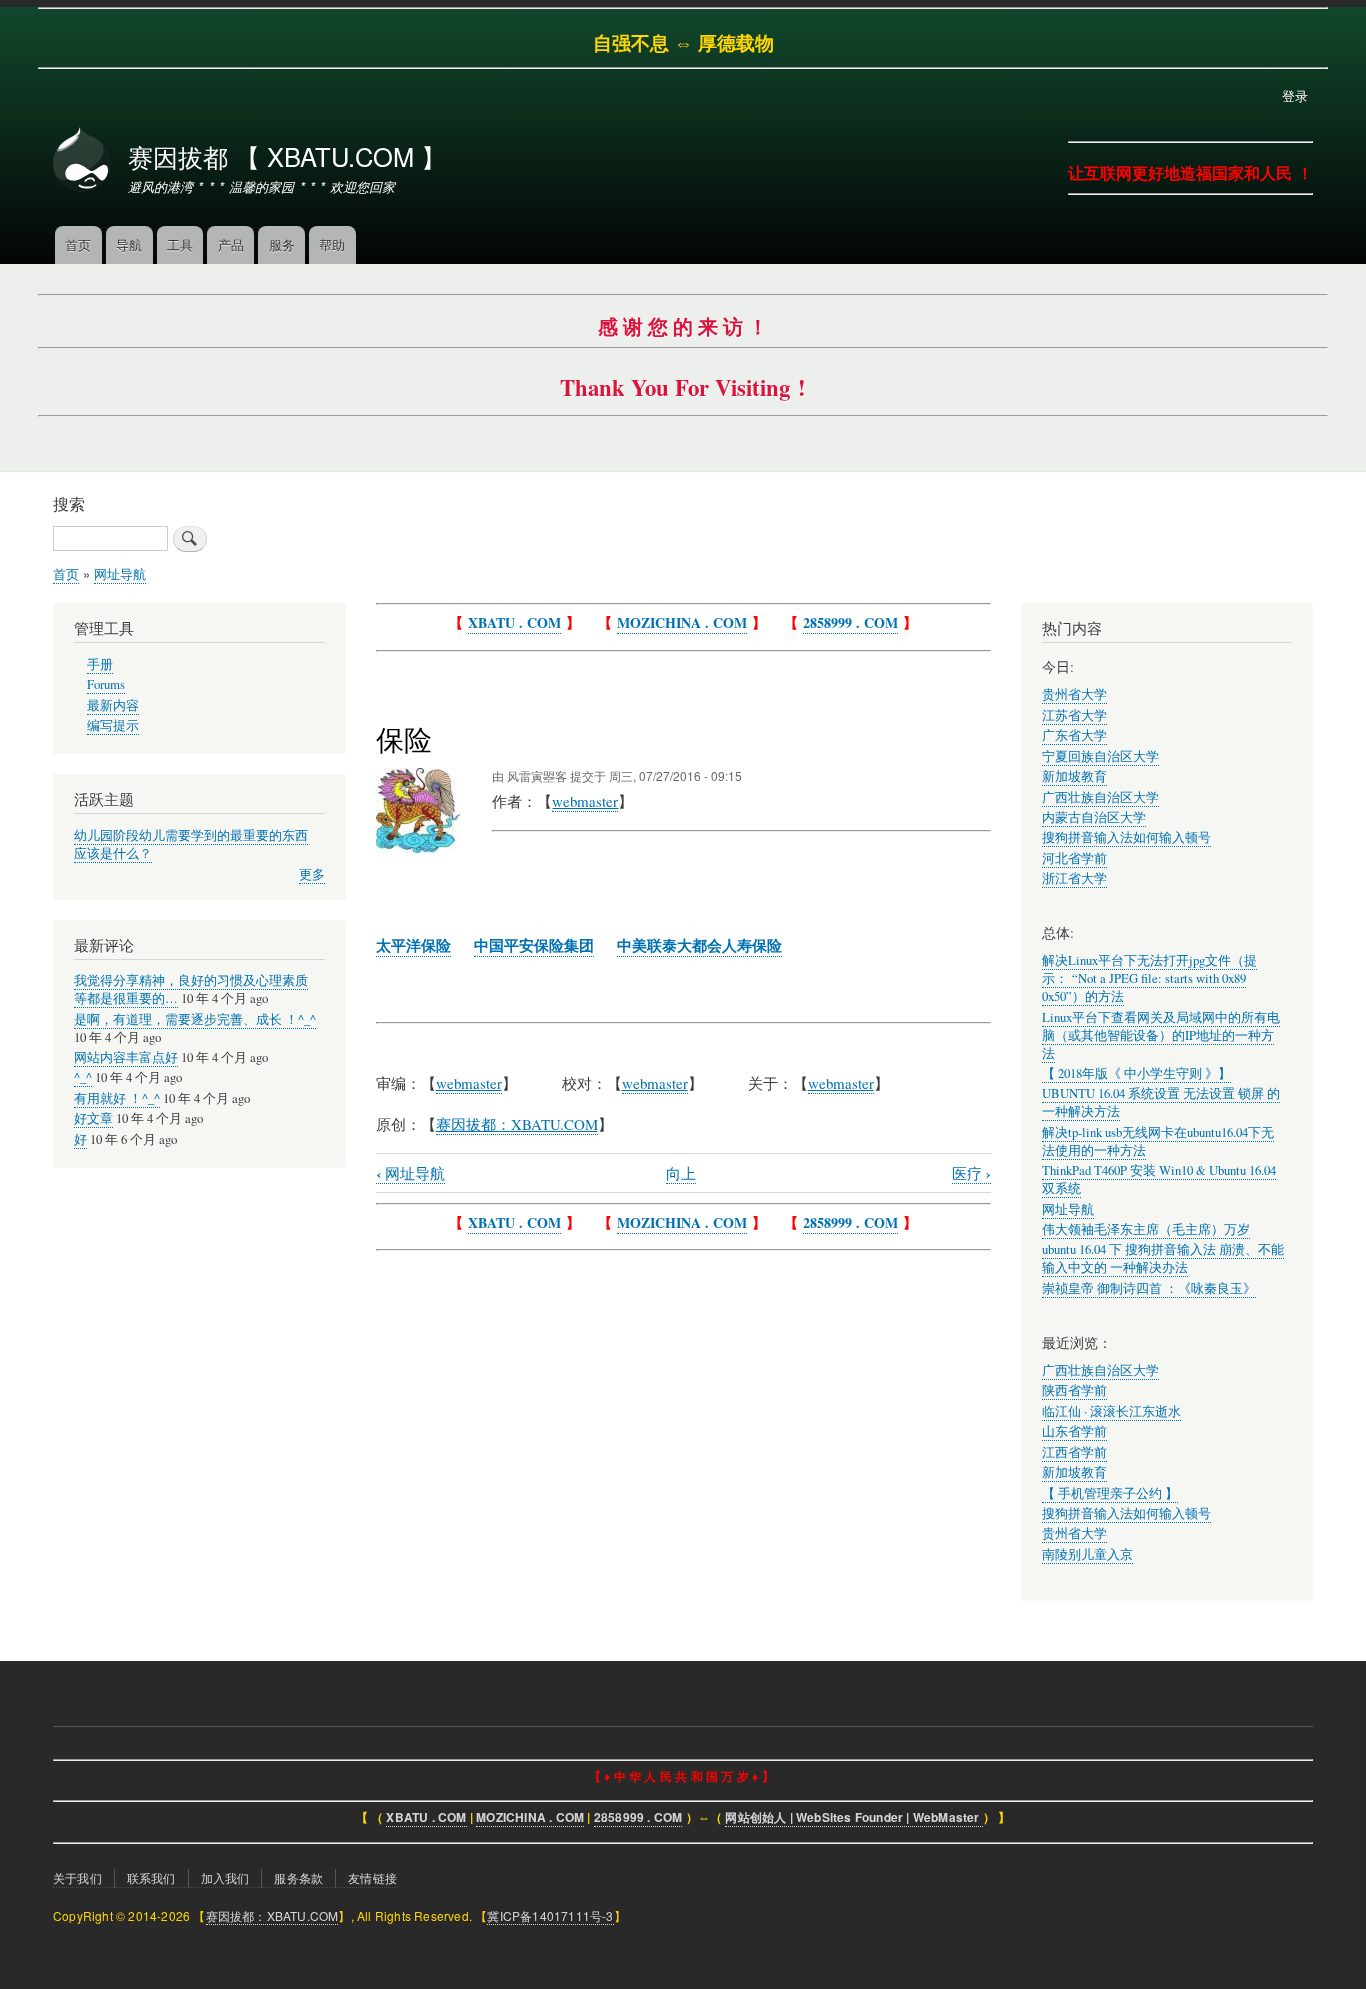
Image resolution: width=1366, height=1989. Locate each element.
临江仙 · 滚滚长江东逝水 (1111, 1411)
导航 (129, 244)
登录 (1295, 95)
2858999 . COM (850, 622)
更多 (312, 874)
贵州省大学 (1074, 694)
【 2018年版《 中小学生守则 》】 (1136, 1073)
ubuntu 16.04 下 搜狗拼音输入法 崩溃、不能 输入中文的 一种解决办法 (1163, 1258)
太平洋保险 (413, 945)
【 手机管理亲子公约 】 (1110, 1493)
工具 (180, 244)
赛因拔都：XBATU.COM (272, 1915)
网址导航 (120, 573)
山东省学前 (1074, 1431)
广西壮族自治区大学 (1100, 797)
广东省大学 (1074, 735)
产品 (231, 244)
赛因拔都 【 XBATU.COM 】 (287, 156)
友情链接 (372, 1877)
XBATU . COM (514, 622)
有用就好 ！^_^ (117, 1098)
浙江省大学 (1074, 878)
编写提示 (113, 725)
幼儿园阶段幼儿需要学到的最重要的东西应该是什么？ (191, 844)
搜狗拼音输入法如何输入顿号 (1126, 837)
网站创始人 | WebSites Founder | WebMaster (853, 1817)
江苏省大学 (1074, 715)
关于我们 (77, 1877)
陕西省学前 (1074, 1390)
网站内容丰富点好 (126, 1057)
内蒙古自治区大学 (1094, 817)
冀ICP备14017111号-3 (550, 1915)
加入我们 (225, 1877)
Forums (106, 684)
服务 (282, 244)
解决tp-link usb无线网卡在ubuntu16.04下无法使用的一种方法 (1158, 1141)
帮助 (332, 244)
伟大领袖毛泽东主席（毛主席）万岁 (1146, 1229)
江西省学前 (1074, 1452)
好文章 (93, 1118)
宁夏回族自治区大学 (1100, 756)
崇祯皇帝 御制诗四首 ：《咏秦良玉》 (1149, 1288)
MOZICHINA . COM (682, 622)
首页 (78, 244)
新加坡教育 (1074, 776)
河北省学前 (1074, 858)
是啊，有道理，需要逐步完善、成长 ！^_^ (195, 1019)
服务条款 (298, 1877)
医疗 (971, 1173)
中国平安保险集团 (534, 945)
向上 (681, 1173)
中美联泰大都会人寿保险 (699, 945)
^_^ (83, 1077)
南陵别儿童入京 (1087, 1554)
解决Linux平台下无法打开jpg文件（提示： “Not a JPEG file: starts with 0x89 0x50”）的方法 (1149, 978)
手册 (100, 664)
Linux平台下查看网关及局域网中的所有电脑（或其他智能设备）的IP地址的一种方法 (1161, 1035)
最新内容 (113, 705)
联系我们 (151, 1877)
